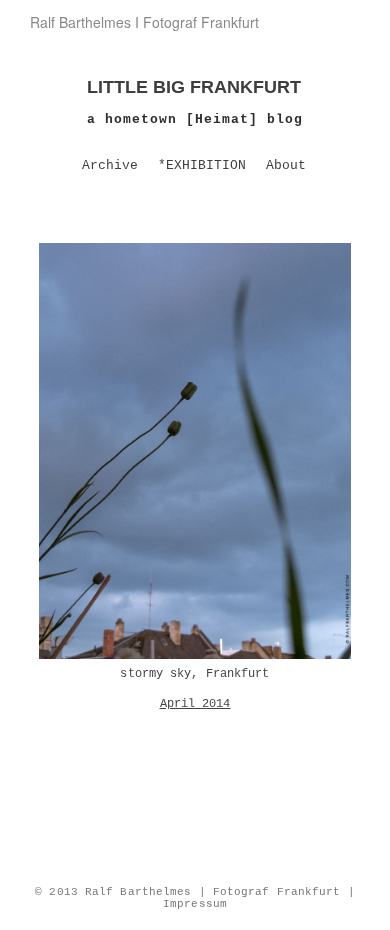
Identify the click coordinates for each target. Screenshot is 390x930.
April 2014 (195, 704)
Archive (110, 165)
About (286, 165)
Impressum (195, 904)
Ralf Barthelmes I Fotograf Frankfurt (144, 22)
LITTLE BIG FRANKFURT (194, 87)
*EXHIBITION (202, 165)
